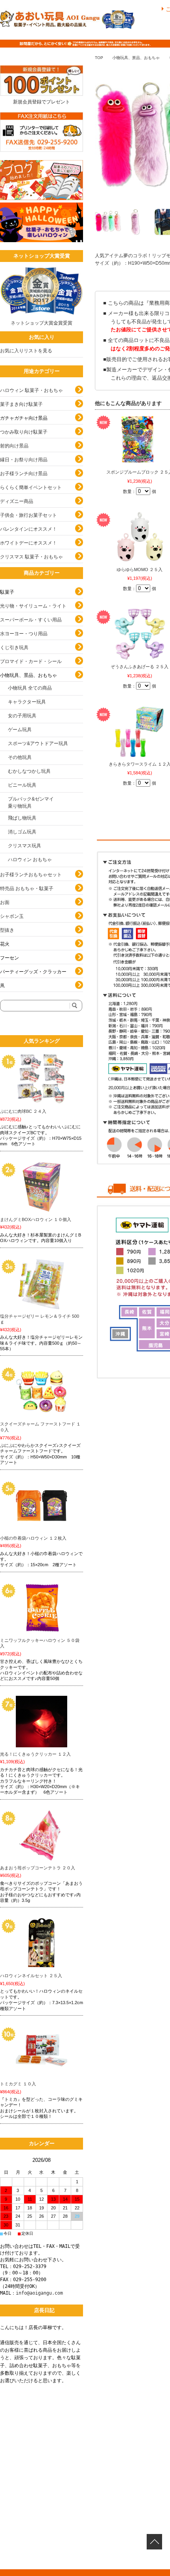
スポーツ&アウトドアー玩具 (38, 743)
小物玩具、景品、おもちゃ (136, 58)
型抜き (7, 930)
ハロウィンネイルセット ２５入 (31, 1976)
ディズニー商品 (17, 501)
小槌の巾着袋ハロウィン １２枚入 (33, 1538)
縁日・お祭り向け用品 (24, 460)
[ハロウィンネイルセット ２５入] (42, 1943)
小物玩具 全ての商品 (30, 688)
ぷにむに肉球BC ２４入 (23, 1111)
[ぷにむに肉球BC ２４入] (42, 1079)
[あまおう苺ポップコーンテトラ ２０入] (42, 1835)
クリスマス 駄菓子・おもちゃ (31, 557)
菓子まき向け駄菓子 (21, 404)
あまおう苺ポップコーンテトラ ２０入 (38, 1868)
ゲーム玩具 (20, 730)
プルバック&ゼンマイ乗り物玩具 (31, 803)
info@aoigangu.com (39, 2293)
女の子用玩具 (22, 716)
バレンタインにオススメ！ (28, 529)
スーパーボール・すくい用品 (31, 620)
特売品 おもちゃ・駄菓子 (27, 889)
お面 (5, 902)
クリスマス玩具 (25, 846)
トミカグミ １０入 (18, 2084)
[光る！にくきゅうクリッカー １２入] (42, 1722)
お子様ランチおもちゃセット (31, 875)
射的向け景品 (14, 446)
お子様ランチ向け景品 (24, 474)
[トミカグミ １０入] (42, 2051)
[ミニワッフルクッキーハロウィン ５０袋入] (42, 1608)
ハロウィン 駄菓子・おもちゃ (31, 390)
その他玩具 (20, 757)
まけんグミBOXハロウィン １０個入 (36, 1219)
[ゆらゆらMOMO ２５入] (140, 537)
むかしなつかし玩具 (29, 771)
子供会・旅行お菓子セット (28, 515)
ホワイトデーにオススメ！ (28, 543)
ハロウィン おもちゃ (30, 860)
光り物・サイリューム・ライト (33, 606)
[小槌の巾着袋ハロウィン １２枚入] (42, 1506)
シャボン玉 (12, 916)
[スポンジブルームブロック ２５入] (140, 440)
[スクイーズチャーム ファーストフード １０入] (42, 1391)
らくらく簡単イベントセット (31, 487)
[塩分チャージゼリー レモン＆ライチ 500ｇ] (42, 1284)
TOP (99, 58)
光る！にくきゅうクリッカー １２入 (35, 1754)
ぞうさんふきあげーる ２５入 (140, 667)
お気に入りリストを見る (26, 351)
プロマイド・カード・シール (31, 661)
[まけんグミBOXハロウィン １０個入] (42, 1187)
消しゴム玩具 (22, 832)
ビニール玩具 (22, 785)
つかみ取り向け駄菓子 (24, 432)
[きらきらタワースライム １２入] (140, 732)
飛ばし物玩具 (22, 818)
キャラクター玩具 (27, 702)
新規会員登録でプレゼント (42, 102)
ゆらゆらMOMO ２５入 (140, 569)
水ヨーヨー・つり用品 (24, 634)
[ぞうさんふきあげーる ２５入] (140, 634)
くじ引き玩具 (14, 648)
